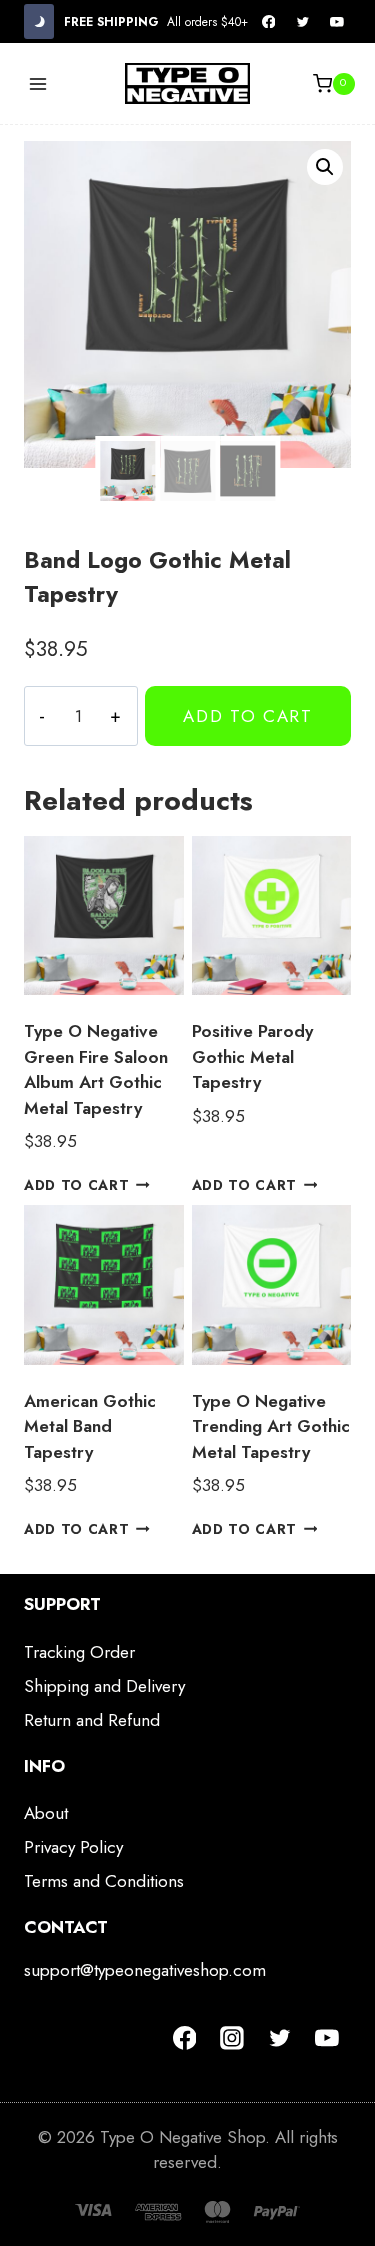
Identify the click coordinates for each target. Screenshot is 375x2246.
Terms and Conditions (104, 1881)
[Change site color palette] (39, 21)
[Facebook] (269, 22)
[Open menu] (38, 83)
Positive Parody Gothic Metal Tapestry (252, 1056)
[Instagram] (232, 2038)
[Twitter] (303, 22)
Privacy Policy (73, 1847)
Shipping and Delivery (104, 1686)
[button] (325, 167)
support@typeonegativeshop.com (145, 1970)
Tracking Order (79, 1652)
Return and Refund (92, 1720)
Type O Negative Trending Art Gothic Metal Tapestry (271, 1426)
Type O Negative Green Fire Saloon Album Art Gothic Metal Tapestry (96, 1069)
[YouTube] (337, 22)
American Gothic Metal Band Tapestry (90, 1426)
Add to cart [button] (76, 1185)
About (46, 1813)
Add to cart (248, 716)
